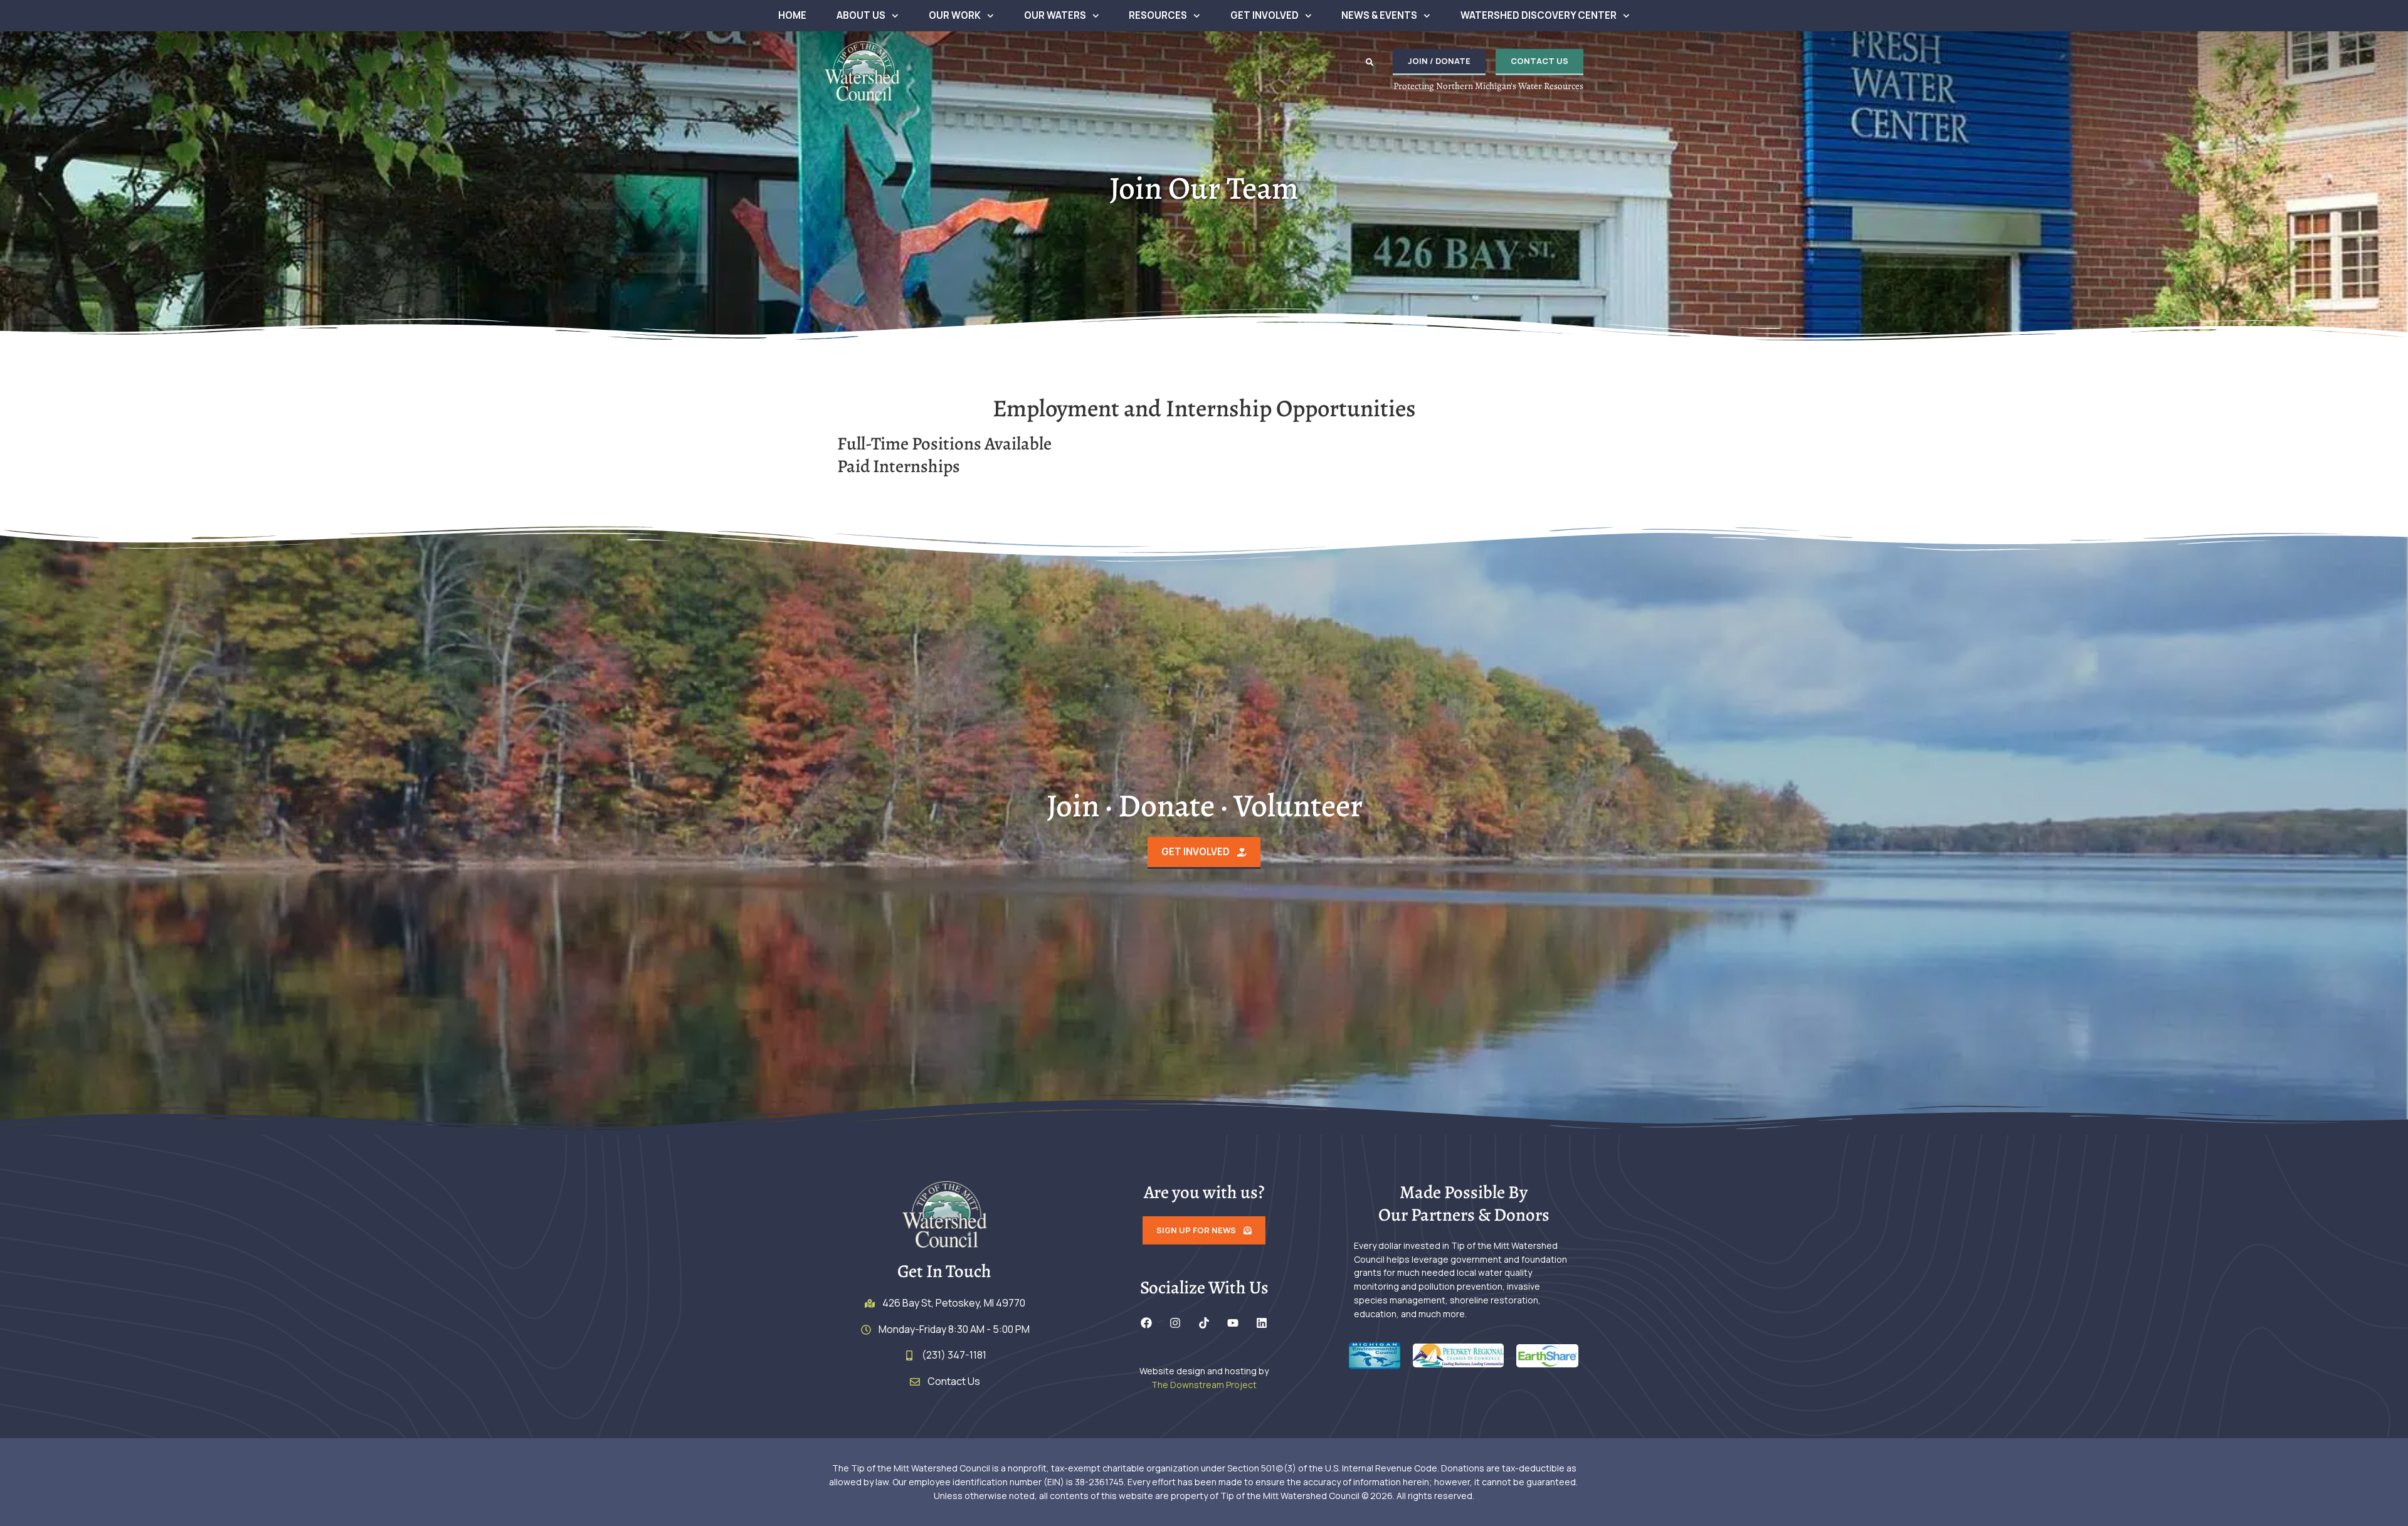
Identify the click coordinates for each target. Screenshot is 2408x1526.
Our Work (955, 15)
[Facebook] (1146, 1323)
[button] (1370, 62)
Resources (1158, 15)
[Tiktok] (1204, 1323)
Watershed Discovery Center (1539, 15)
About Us (861, 15)
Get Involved (1265, 15)
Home (792, 15)
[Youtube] (1233, 1323)
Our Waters (1055, 15)
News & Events (1379, 15)
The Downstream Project (1204, 1385)
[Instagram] (1175, 1323)
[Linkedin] (1262, 1323)
